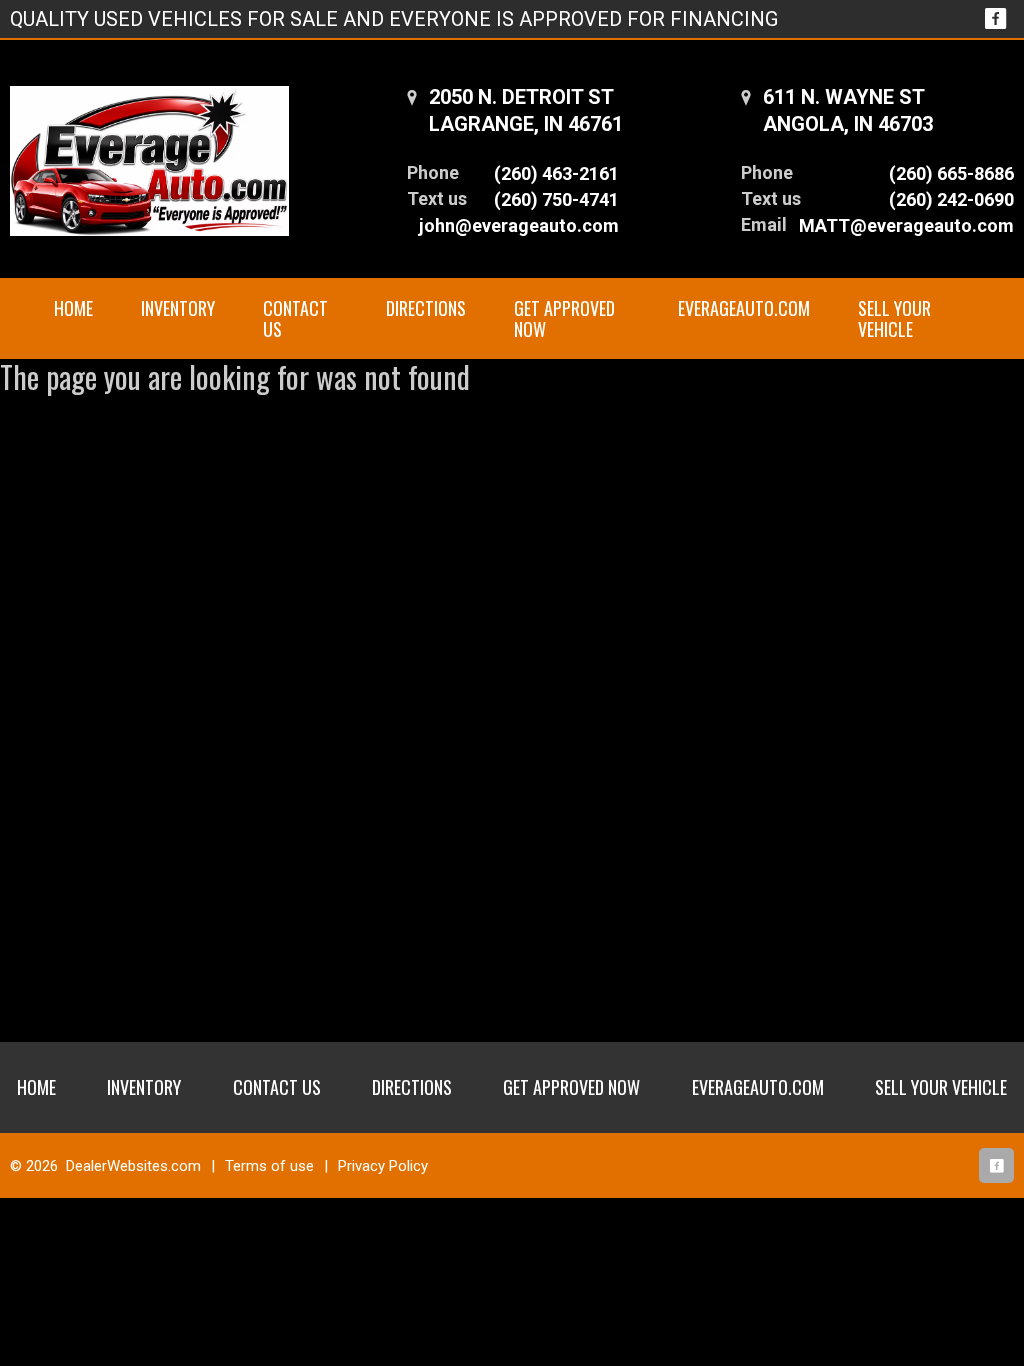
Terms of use (269, 1166)
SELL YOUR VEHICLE (894, 318)
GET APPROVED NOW (564, 318)
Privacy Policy (383, 1166)
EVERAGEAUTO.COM (744, 308)
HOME (73, 308)
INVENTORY (178, 308)
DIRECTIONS (426, 308)
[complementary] (964, 1306)
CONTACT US (295, 318)
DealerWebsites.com (133, 1166)
